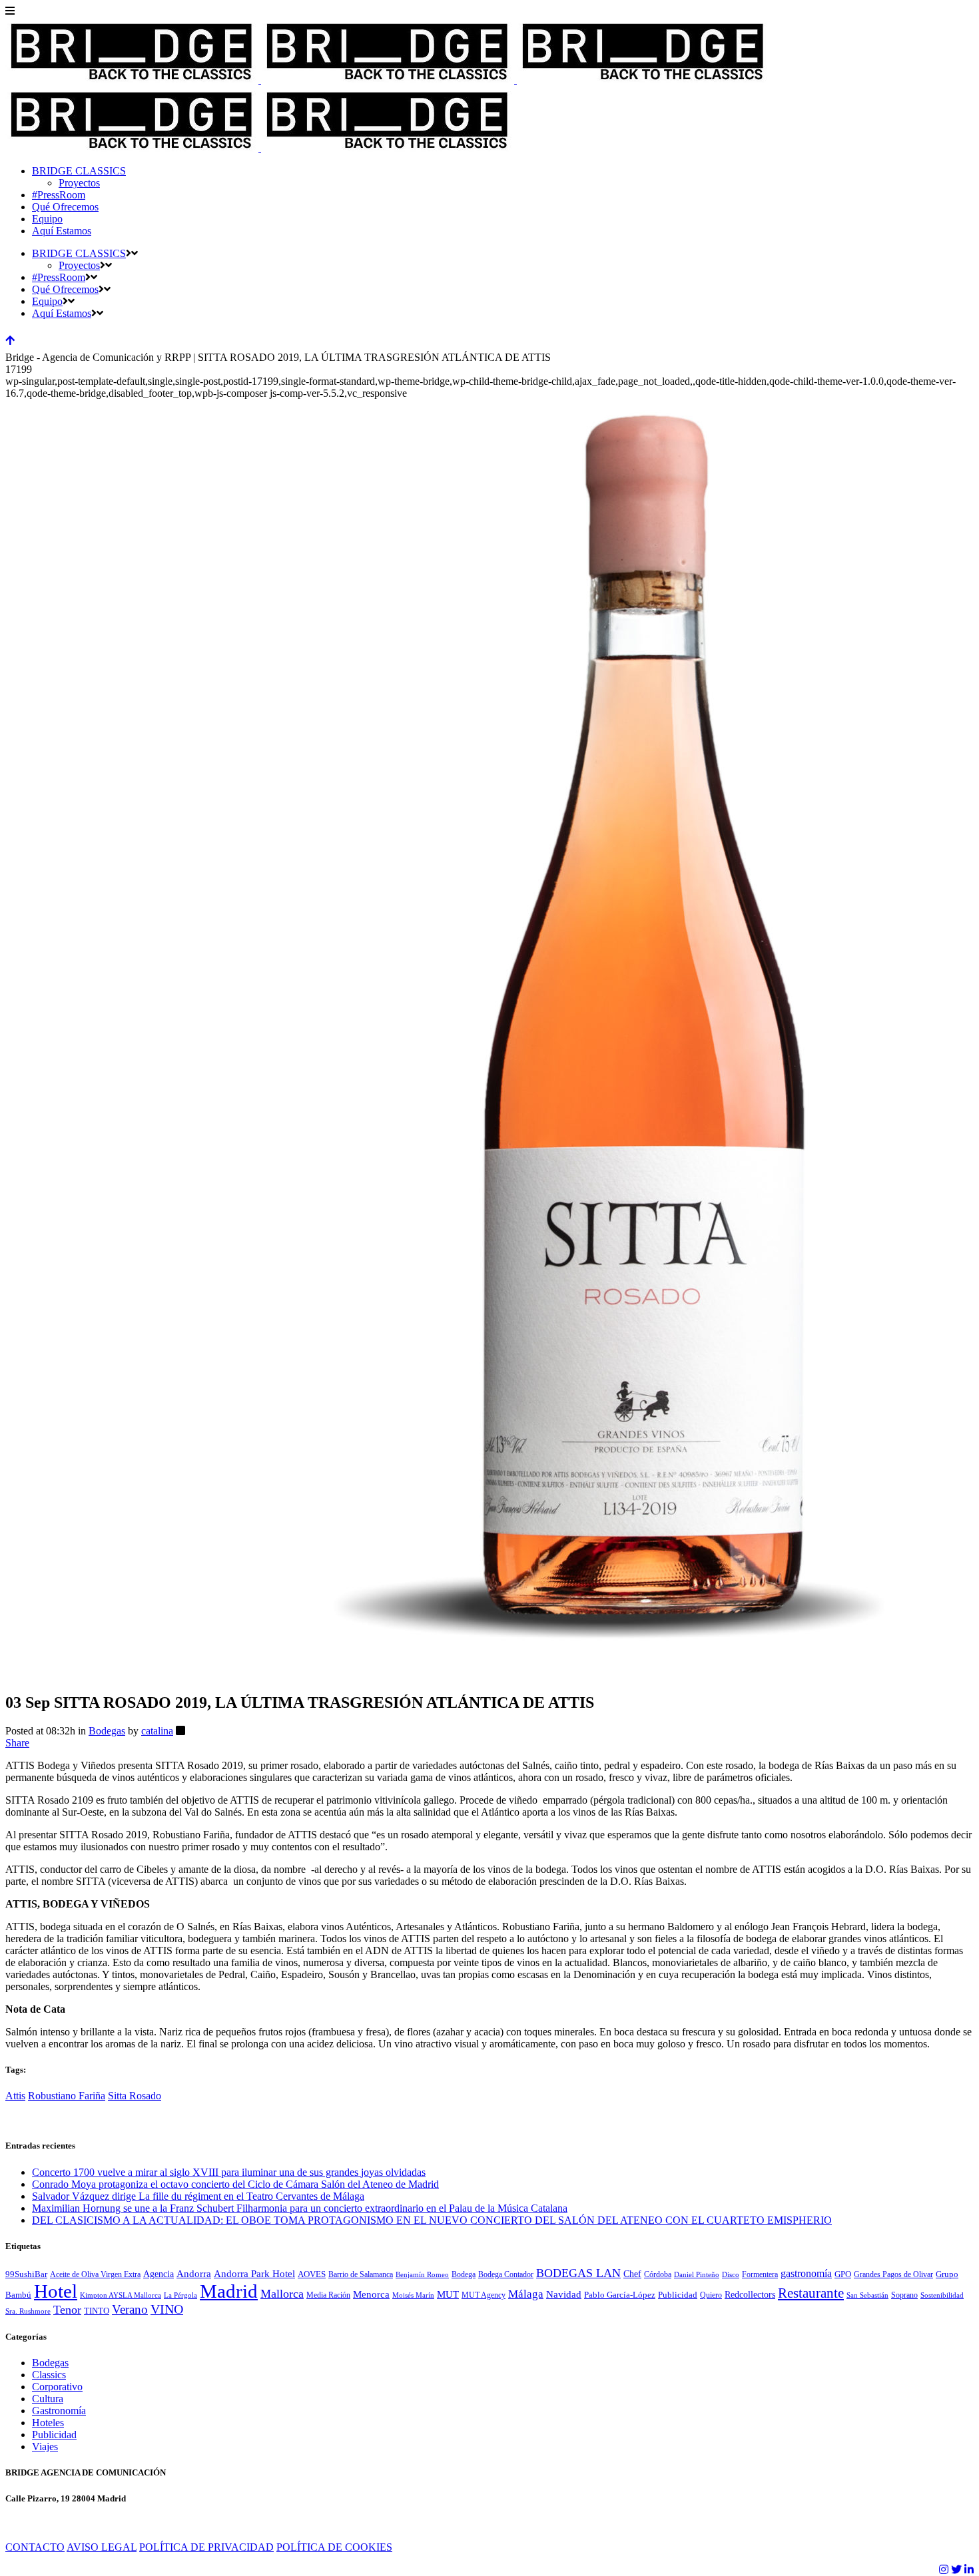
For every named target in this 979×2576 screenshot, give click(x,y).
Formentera (760, 2274)
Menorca (371, 2294)
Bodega (464, 2274)
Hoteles (48, 2423)
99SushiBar (26, 2274)
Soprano (904, 2295)
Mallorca (282, 2294)
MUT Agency (484, 2295)
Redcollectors (750, 2295)
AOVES (312, 2274)
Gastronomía (59, 2411)
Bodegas (107, 1731)
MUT (448, 2294)
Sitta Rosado (135, 2096)
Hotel (56, 2291)
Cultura (48, 2399)
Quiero (711, 2295)
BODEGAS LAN (578, 2273)
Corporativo (57, 2387)
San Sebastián (867, 2295)
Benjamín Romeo (422, 2275)
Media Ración (328, 2295)
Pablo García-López (620, 2295)
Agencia (159, 2274)
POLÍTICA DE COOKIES (334, 2547)
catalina (157, 1731)
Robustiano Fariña (67, 2096)
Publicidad (678, 2295)
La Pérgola (180, 2295)
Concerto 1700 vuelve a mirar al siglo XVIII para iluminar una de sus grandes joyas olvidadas (229, 2172)
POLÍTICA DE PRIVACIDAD (206, 2547)
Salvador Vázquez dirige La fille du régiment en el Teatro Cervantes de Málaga (198, 2196)
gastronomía (806, 2274)
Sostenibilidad (942, 2295)
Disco (731, 2275)
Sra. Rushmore (28, 2311)
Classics (49, 2375)
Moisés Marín (413, 2295)
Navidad (564, 2294)
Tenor (67, 2310)
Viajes (45, 2447)
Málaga (526, 2294)
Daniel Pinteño (697, 2275)
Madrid (229, 2291)
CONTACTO (35, 2547)
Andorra (194, 2274)
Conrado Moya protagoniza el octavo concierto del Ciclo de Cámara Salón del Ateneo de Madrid (235, 2184)
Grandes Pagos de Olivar (893, 2274)
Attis (15, 2096)
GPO (843, 2274)
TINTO (97, 2311)
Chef (632, 2274)
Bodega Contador (506, 2274)
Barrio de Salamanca (361, 2274)
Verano (130, 2309)
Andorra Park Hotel (254, 2274)
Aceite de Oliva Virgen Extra (95, 2274)
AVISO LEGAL (102, 2547)
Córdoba (658, 2274)
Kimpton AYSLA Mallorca (121, 2295)
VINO (167, 2309)
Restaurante (811, 2293)
